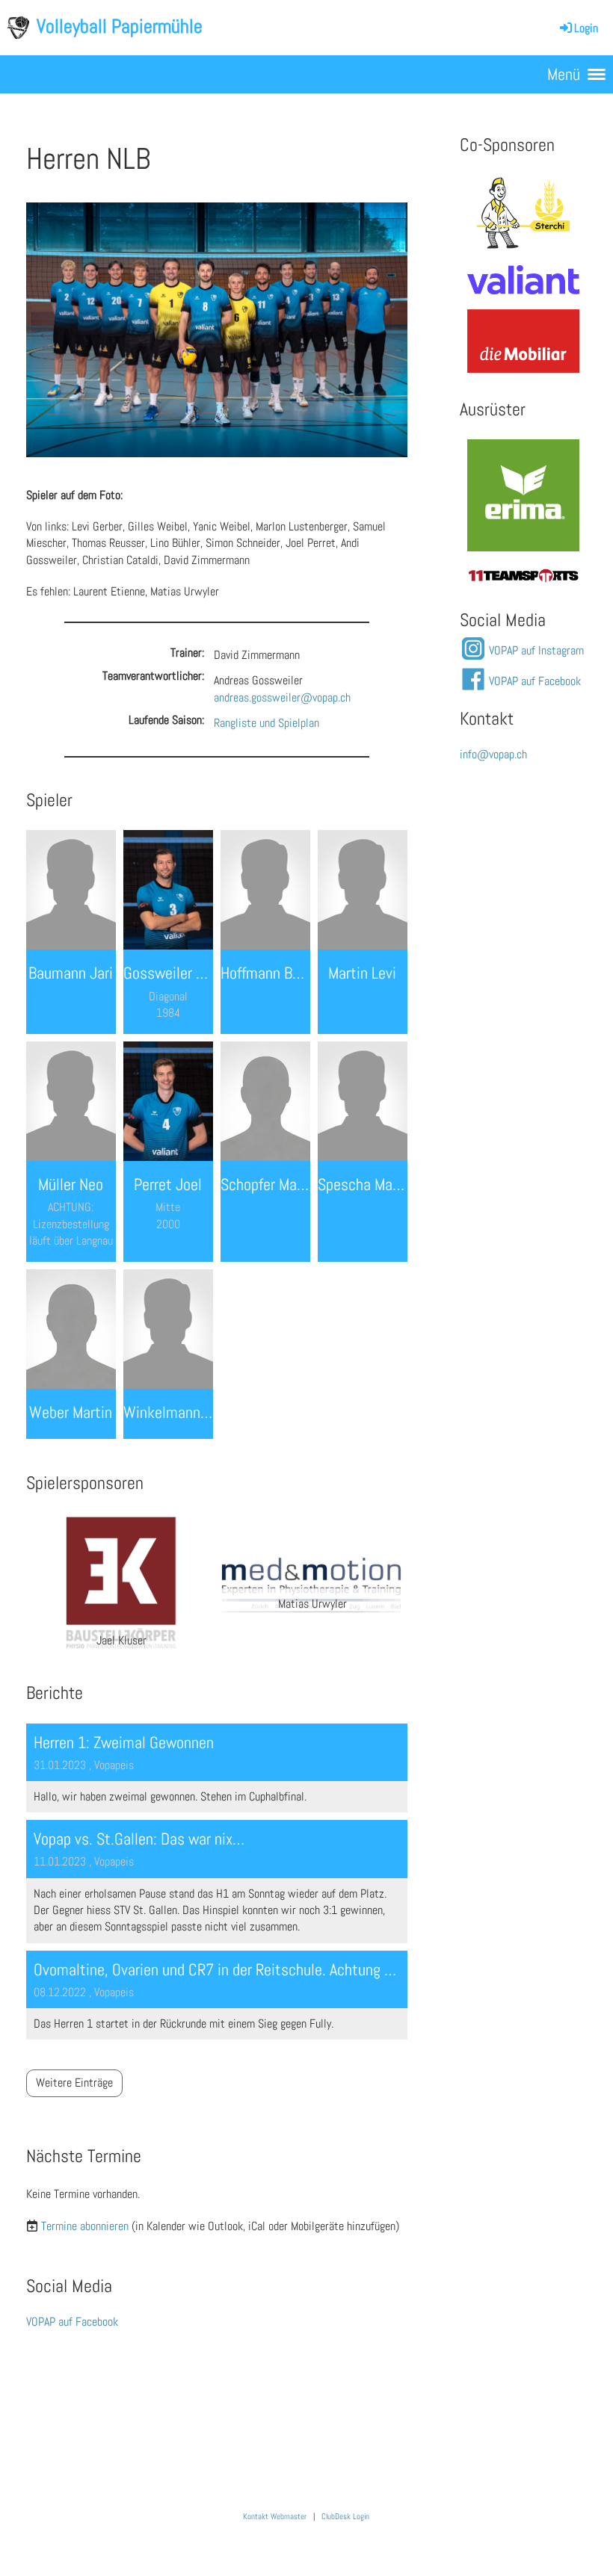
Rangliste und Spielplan (267, 723)
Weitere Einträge (74, 2083)
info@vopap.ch (493, 754)
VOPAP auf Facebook (72, 2322)
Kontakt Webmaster (275, 2517)
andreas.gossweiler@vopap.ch (282, 697)
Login (586, 28)
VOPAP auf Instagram (536, 650)
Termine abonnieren (85, 2226)
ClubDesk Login (345, 2517)
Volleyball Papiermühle (120, 27)
